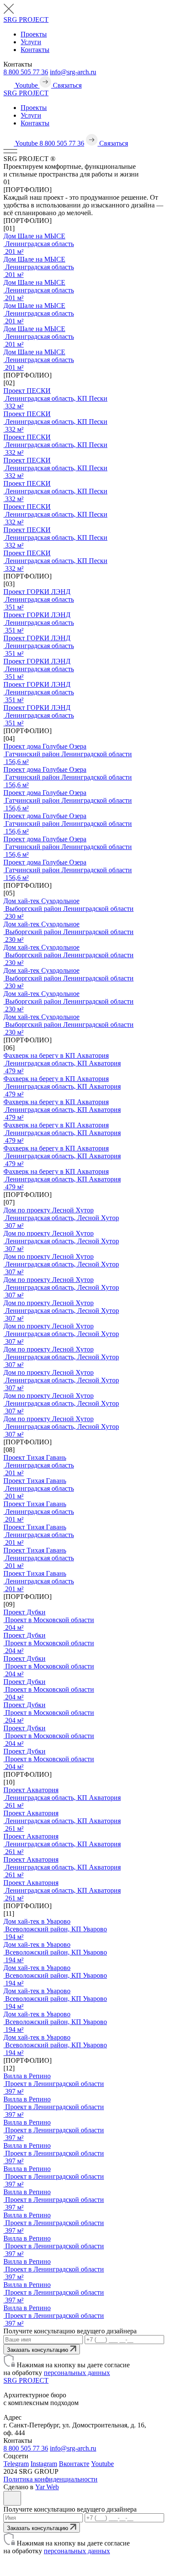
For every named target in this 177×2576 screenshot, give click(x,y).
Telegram (16, 2464)
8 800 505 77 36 (26, 72)
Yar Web (47, 2487)
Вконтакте (74, 2464)
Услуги (31, 42)
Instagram (44, 2464)
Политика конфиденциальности (50, 2479)
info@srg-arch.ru (73, 72)
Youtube (102, 2464)
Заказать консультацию (38, 2350)
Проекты (34, 34)
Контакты (35, 50)
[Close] (12, 2498)
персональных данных (77, 2373)
